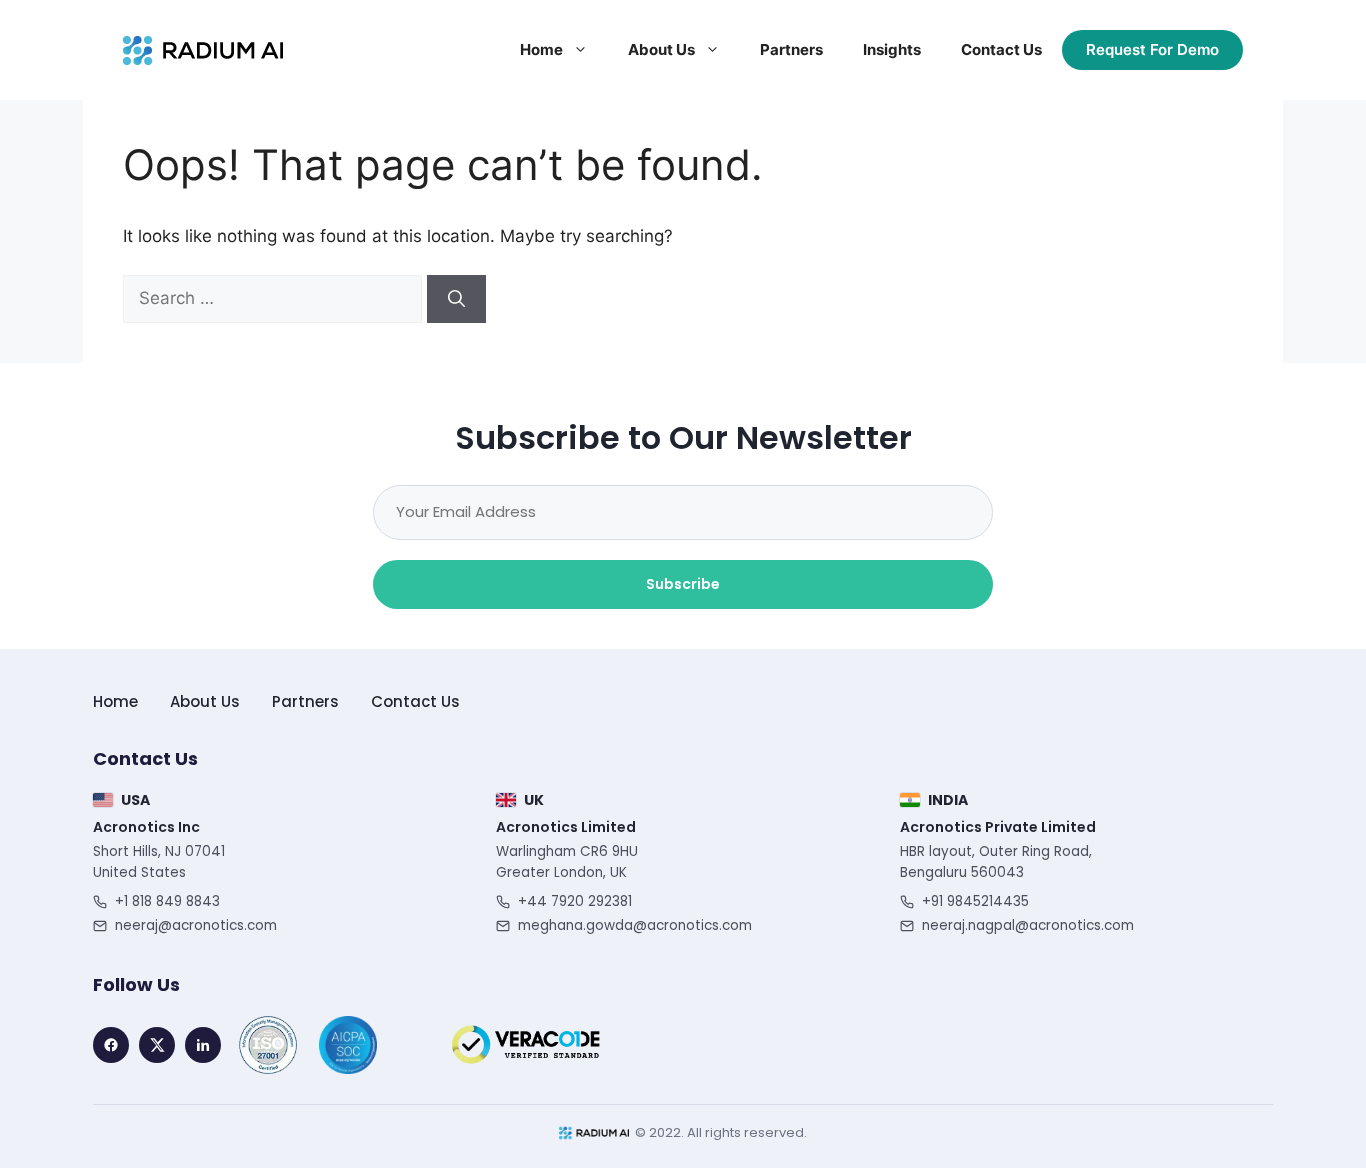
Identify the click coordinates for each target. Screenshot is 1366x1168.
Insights (892, 49)
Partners (791, 49)
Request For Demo (1152, 49)
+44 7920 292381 (575, 901)
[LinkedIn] (203, 1045)
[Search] (456, 299)
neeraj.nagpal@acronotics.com (1028, 925)
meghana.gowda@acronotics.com (635, 925)
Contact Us (1001, 49)
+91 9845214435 (975, 901)
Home (541, 49)
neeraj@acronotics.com (196, 925)
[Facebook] (111, 1045)
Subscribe (683, 584)
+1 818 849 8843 (167, 901)
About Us (661, 49)
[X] (157, 1045)
